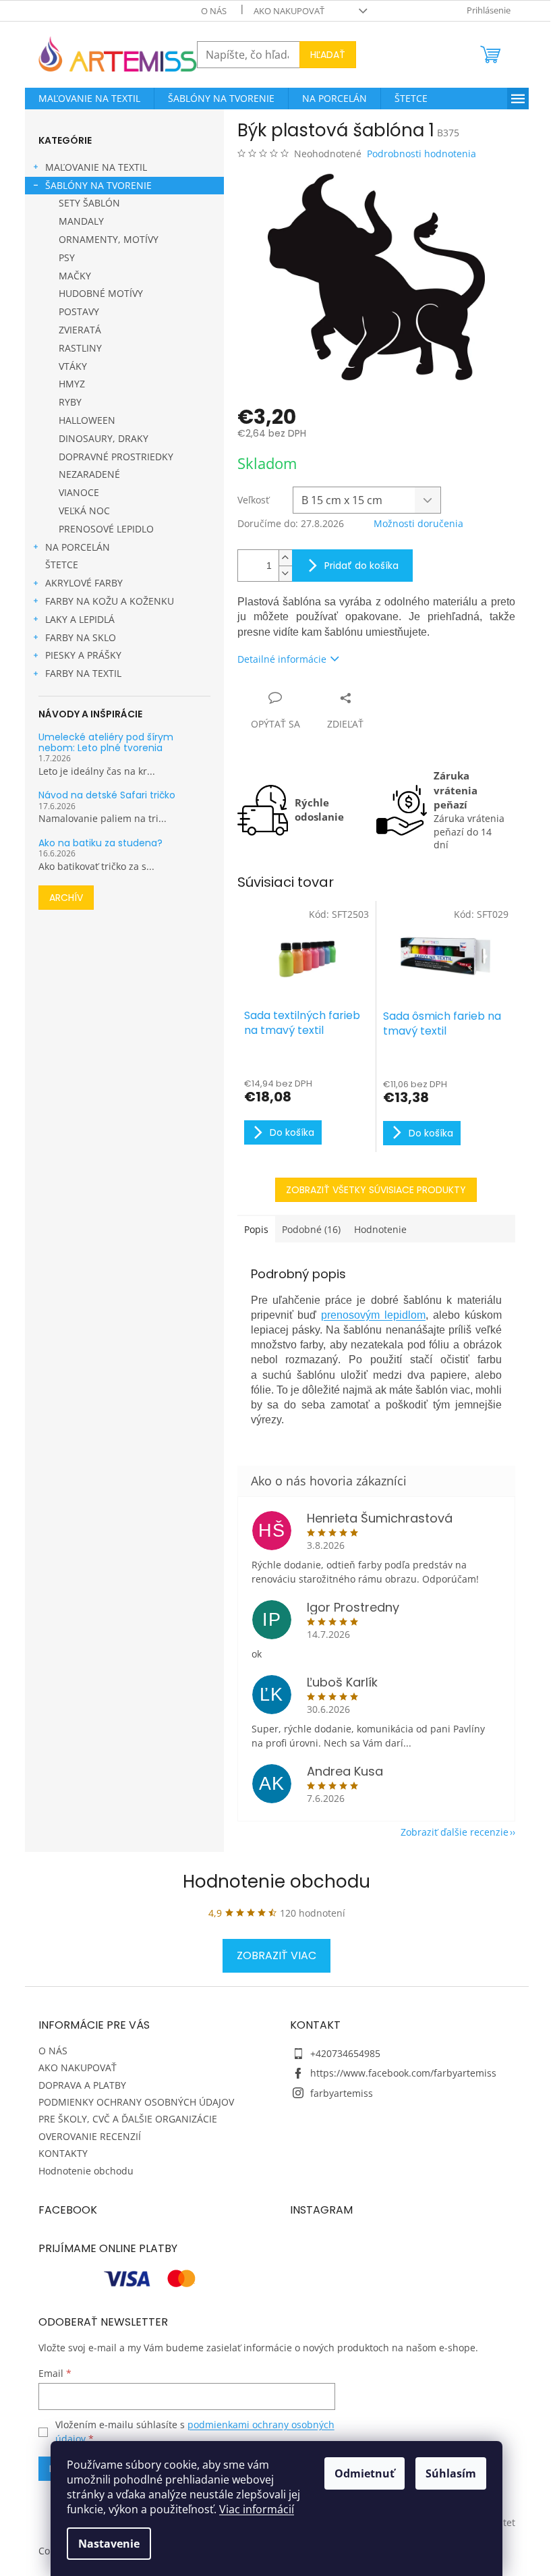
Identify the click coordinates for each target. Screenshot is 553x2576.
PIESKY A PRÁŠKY (83, 655)
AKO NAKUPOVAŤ (289, 11)
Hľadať (328, 55)
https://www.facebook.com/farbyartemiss (403, 2073)
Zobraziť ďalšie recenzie (455, 1832)
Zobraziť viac (276, 1955)
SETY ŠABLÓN (89, 203)
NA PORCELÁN (78, 547)
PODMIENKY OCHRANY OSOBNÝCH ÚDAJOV (136, 2102)
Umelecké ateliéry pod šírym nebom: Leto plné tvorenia (106, 743)
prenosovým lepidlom (373, 1315)
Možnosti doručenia (418, 523)
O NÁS (214, 11)
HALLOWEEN (87, 420)
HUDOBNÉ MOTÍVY (101, 293)
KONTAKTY (63, 2153)
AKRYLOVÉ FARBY (84, 583)
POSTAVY (79, 311)
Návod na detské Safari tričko (107, 795)
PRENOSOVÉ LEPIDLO (106, 529)
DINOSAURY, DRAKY (104, 438)
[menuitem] (89, 99)
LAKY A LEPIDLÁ (80, 619)
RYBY (70, 402)
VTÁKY (73, 366)
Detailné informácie (282, 659)
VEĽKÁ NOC (84, 511)
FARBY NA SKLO (81, 637)
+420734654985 (345, 2053)
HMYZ (72, 384)
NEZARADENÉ (89, 474)
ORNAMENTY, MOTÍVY (109, 239)
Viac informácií (257, 2509)
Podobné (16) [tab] (311, 1229)
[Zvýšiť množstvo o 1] (285, 558)
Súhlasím (451, 2473)
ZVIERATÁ (80, 330)
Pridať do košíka (361, 566)
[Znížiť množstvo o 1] (285, 573)
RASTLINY (80, 348)
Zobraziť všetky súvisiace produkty (376, 1190)
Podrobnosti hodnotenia (421, 154)
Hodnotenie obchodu (276, 1882)
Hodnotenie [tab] (380, 1229)
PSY (67, 257)
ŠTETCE (62, 565)
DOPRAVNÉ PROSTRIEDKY (116, 457)
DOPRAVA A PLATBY (82, 2085)
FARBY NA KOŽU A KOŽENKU (110, 601)
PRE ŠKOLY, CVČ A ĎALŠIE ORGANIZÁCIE (128, 2119)
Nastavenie (109, 2544)
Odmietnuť (365, 2473)
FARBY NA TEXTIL (83, 673)
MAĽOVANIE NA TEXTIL (96, 167)
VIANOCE (79, 492)
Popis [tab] (256, 1229)
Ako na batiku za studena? (100, 843)
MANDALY (81, 221)
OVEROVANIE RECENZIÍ (90, 2136)
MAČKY (75, 276)
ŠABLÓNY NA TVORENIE (98, 185)
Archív (66, 898)
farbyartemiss (342, 2093)
